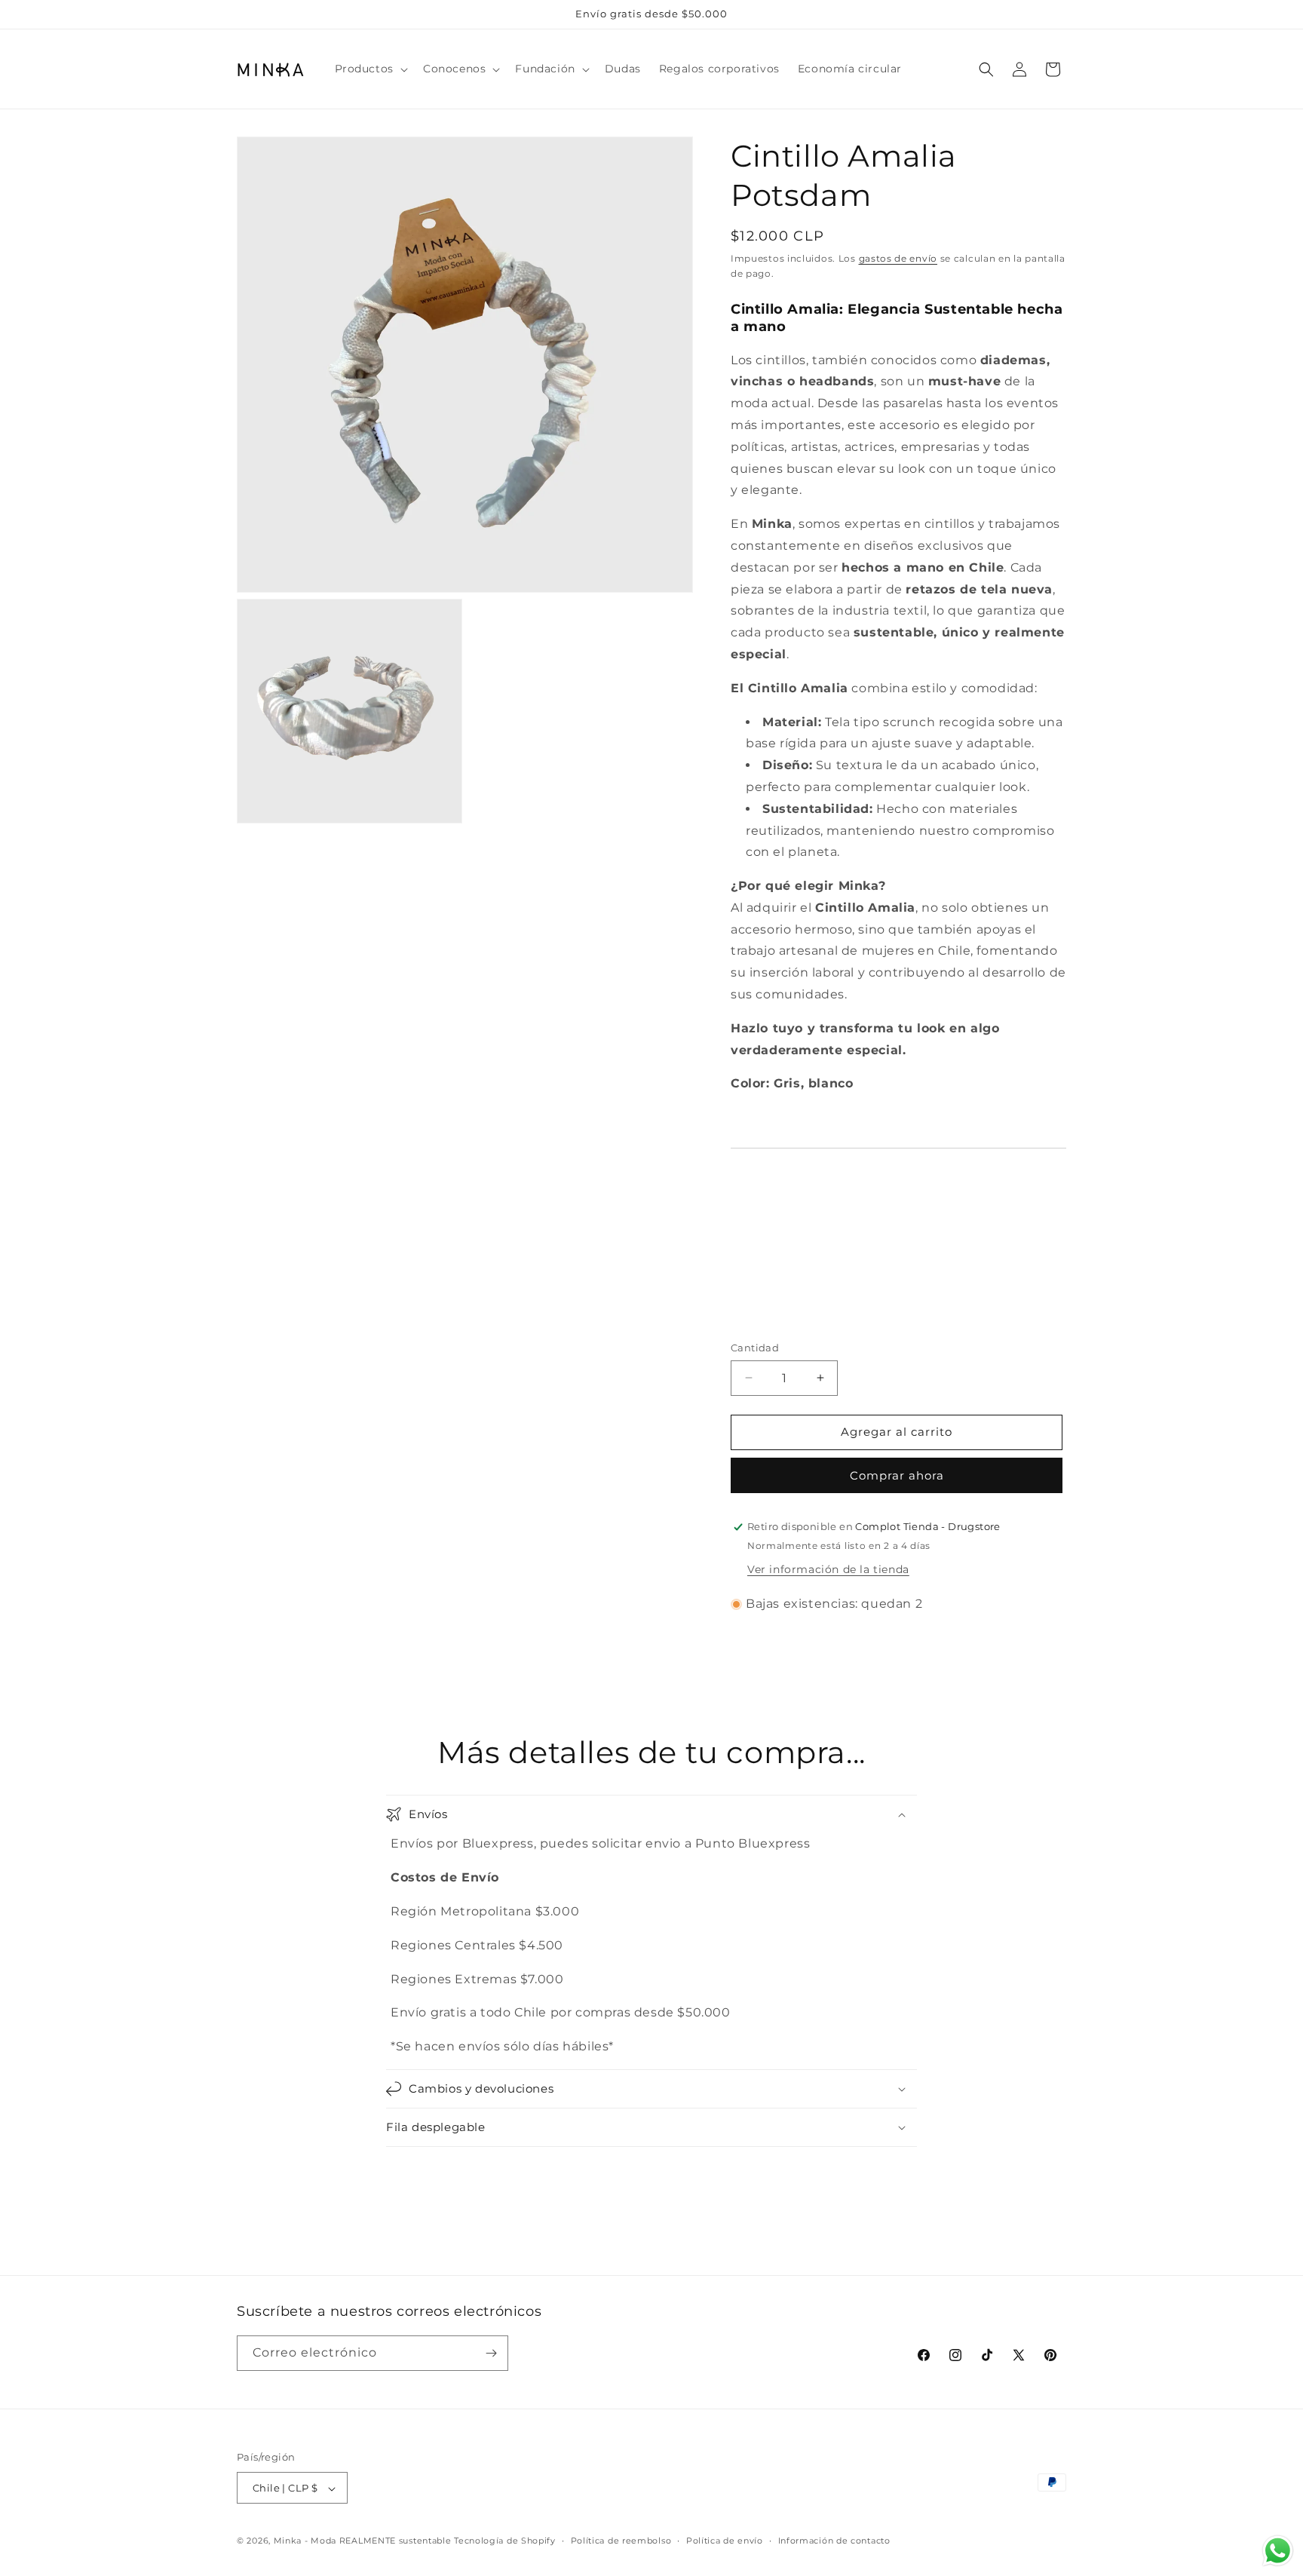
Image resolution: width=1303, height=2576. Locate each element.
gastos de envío (898, 258)
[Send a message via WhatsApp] (1278, 2551)
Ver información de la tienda (828, 1569)
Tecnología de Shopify (505, 2541)
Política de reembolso (621, 2541)
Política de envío (725, 2541)
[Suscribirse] (491, 2353)
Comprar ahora (897, 1475)
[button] (370, 69)
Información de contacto (834, 2541)
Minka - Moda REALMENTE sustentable (363, 2541)
